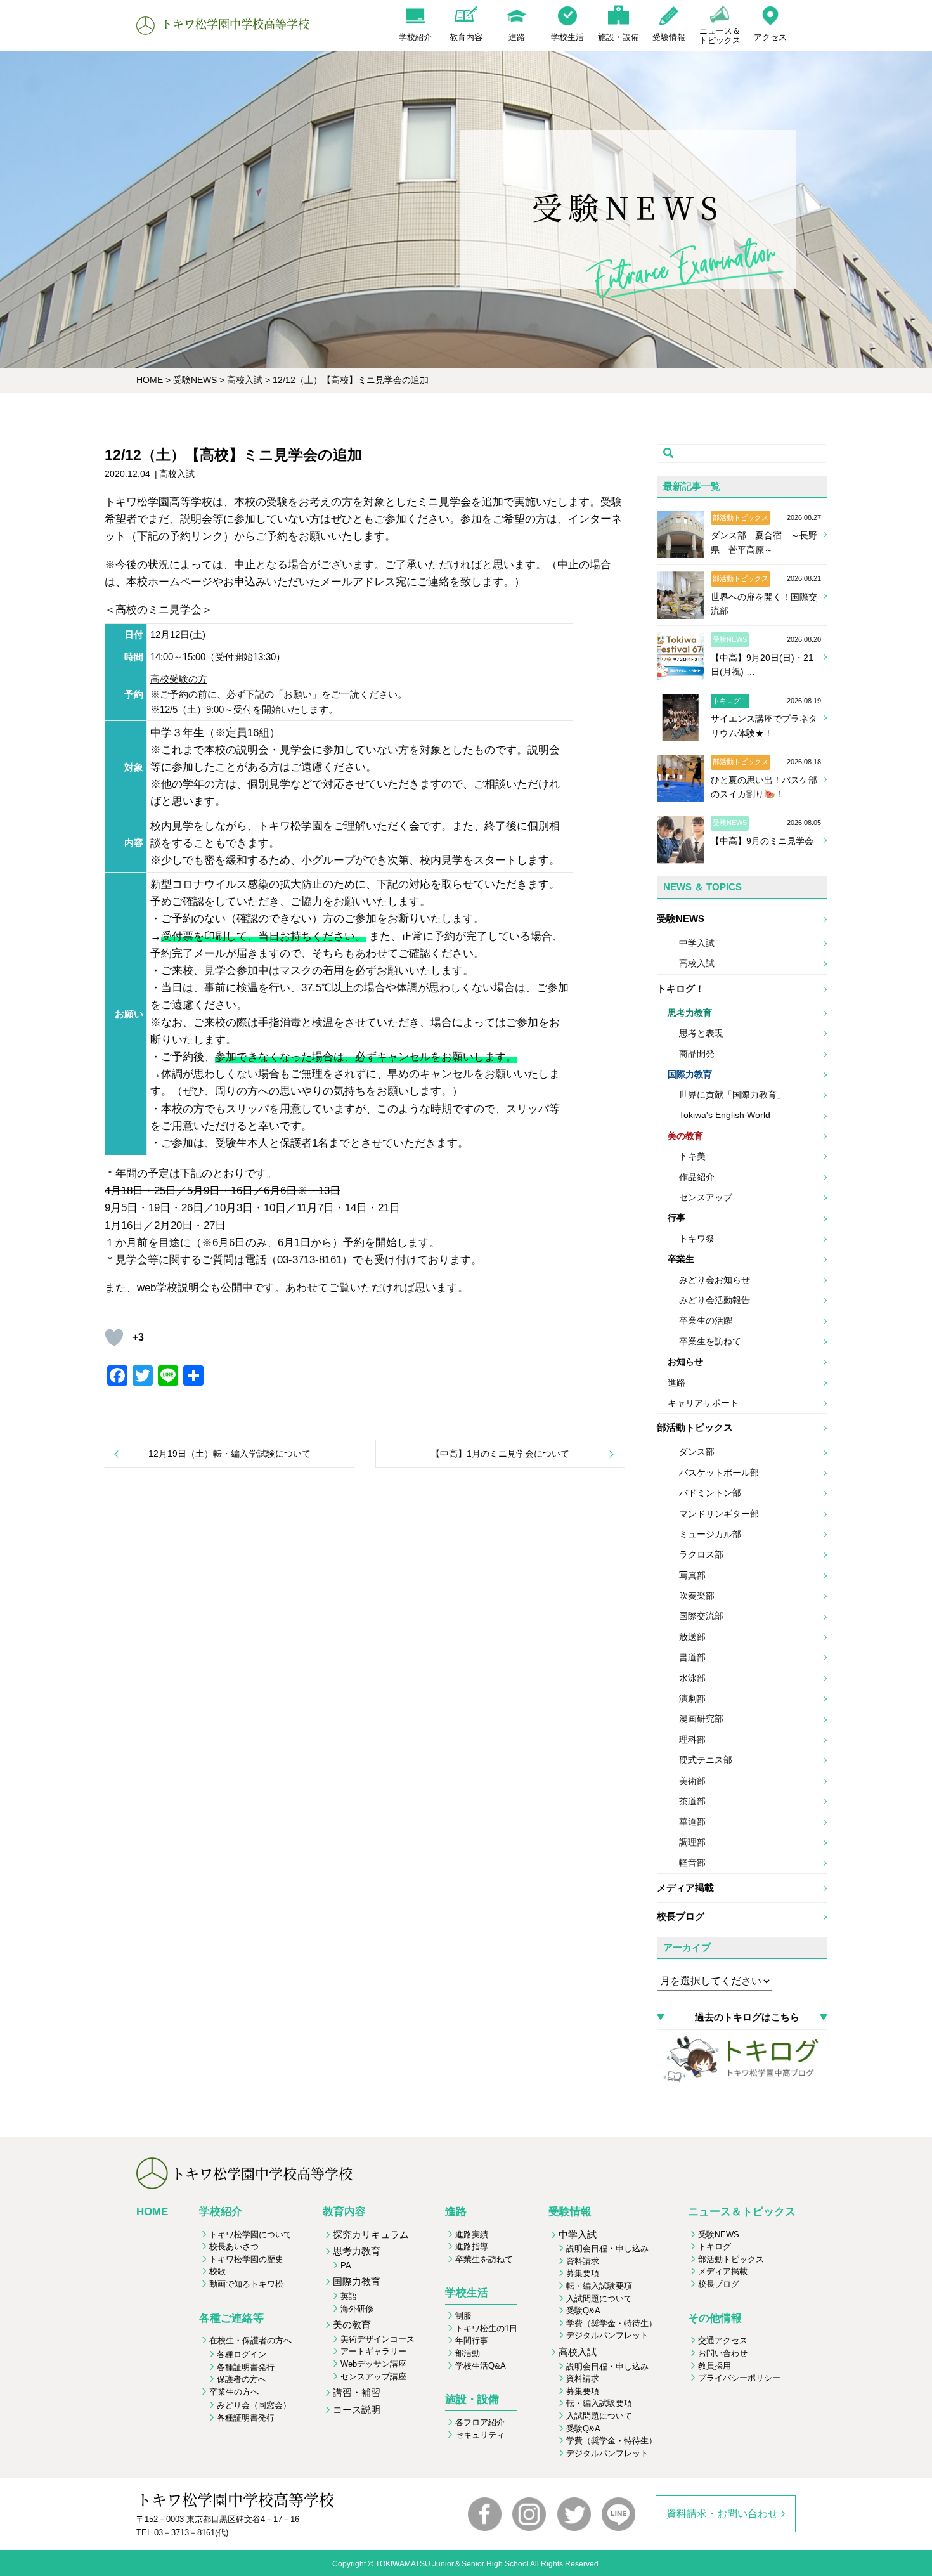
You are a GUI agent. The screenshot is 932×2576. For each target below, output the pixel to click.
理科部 (692, 1740)
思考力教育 (690, 1013)
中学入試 (697, 943)
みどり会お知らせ (715, 1280)
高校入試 (697, 963)
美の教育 (685, 1136)
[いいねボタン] (114, 1337)
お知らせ (685, 1362)
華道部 (692, 1821)
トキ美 (692, 1156)
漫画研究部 (701, 1719)
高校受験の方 (179, 679)
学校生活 (467, 2293)
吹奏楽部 (697, 1596)
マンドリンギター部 (719, 1514)
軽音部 (692, 1863)
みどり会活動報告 (715, 1300)
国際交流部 (701, 1616)
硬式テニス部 (706, 1760)
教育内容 (344, 2212)
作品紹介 (697, 1177)
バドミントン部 (710, 1493)
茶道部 (692, 1801)
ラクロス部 (701, 1554)
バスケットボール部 (719, 1473)
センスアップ (706, 1197)
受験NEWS (681, 919)
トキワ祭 (697, 1239)
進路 (676, 1382)
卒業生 (681, 1259)
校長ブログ (681, 1916)
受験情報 (570, 2212)
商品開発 (697, 1053)
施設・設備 (472, 2399)
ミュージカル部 (710, 1534)
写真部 (692, 1575)
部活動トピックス (695, 1427)
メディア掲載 (685, 1888)
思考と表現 (701, 1033)
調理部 (692, 1842)
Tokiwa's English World (725, 1115)
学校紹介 (221, 2212)
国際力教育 (690, 1074)
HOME (152, 2212)
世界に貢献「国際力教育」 (732, 1095)
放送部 (692, 1637)
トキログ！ (681, 988)
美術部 (692, 1781)
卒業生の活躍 (706, 1320)
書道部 (692, 1657)
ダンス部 (697, 1452)
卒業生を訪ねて (710, 1341)
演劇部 (692, 1698)
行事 (676, 1218)
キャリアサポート (703, 1403)
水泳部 (692, 1678)
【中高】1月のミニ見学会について (500, 1454)
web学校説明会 (173, 1288)
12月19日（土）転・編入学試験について (230, 1454)
